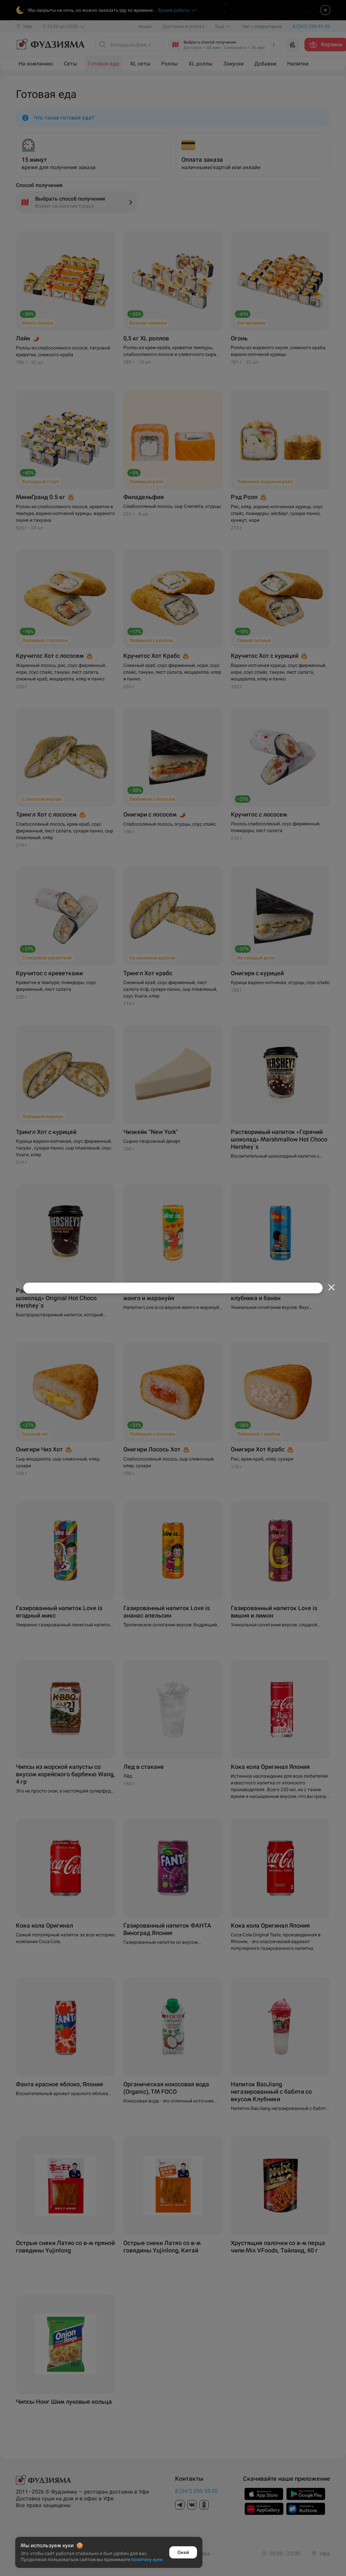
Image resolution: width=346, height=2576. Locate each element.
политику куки (147, 2559)
